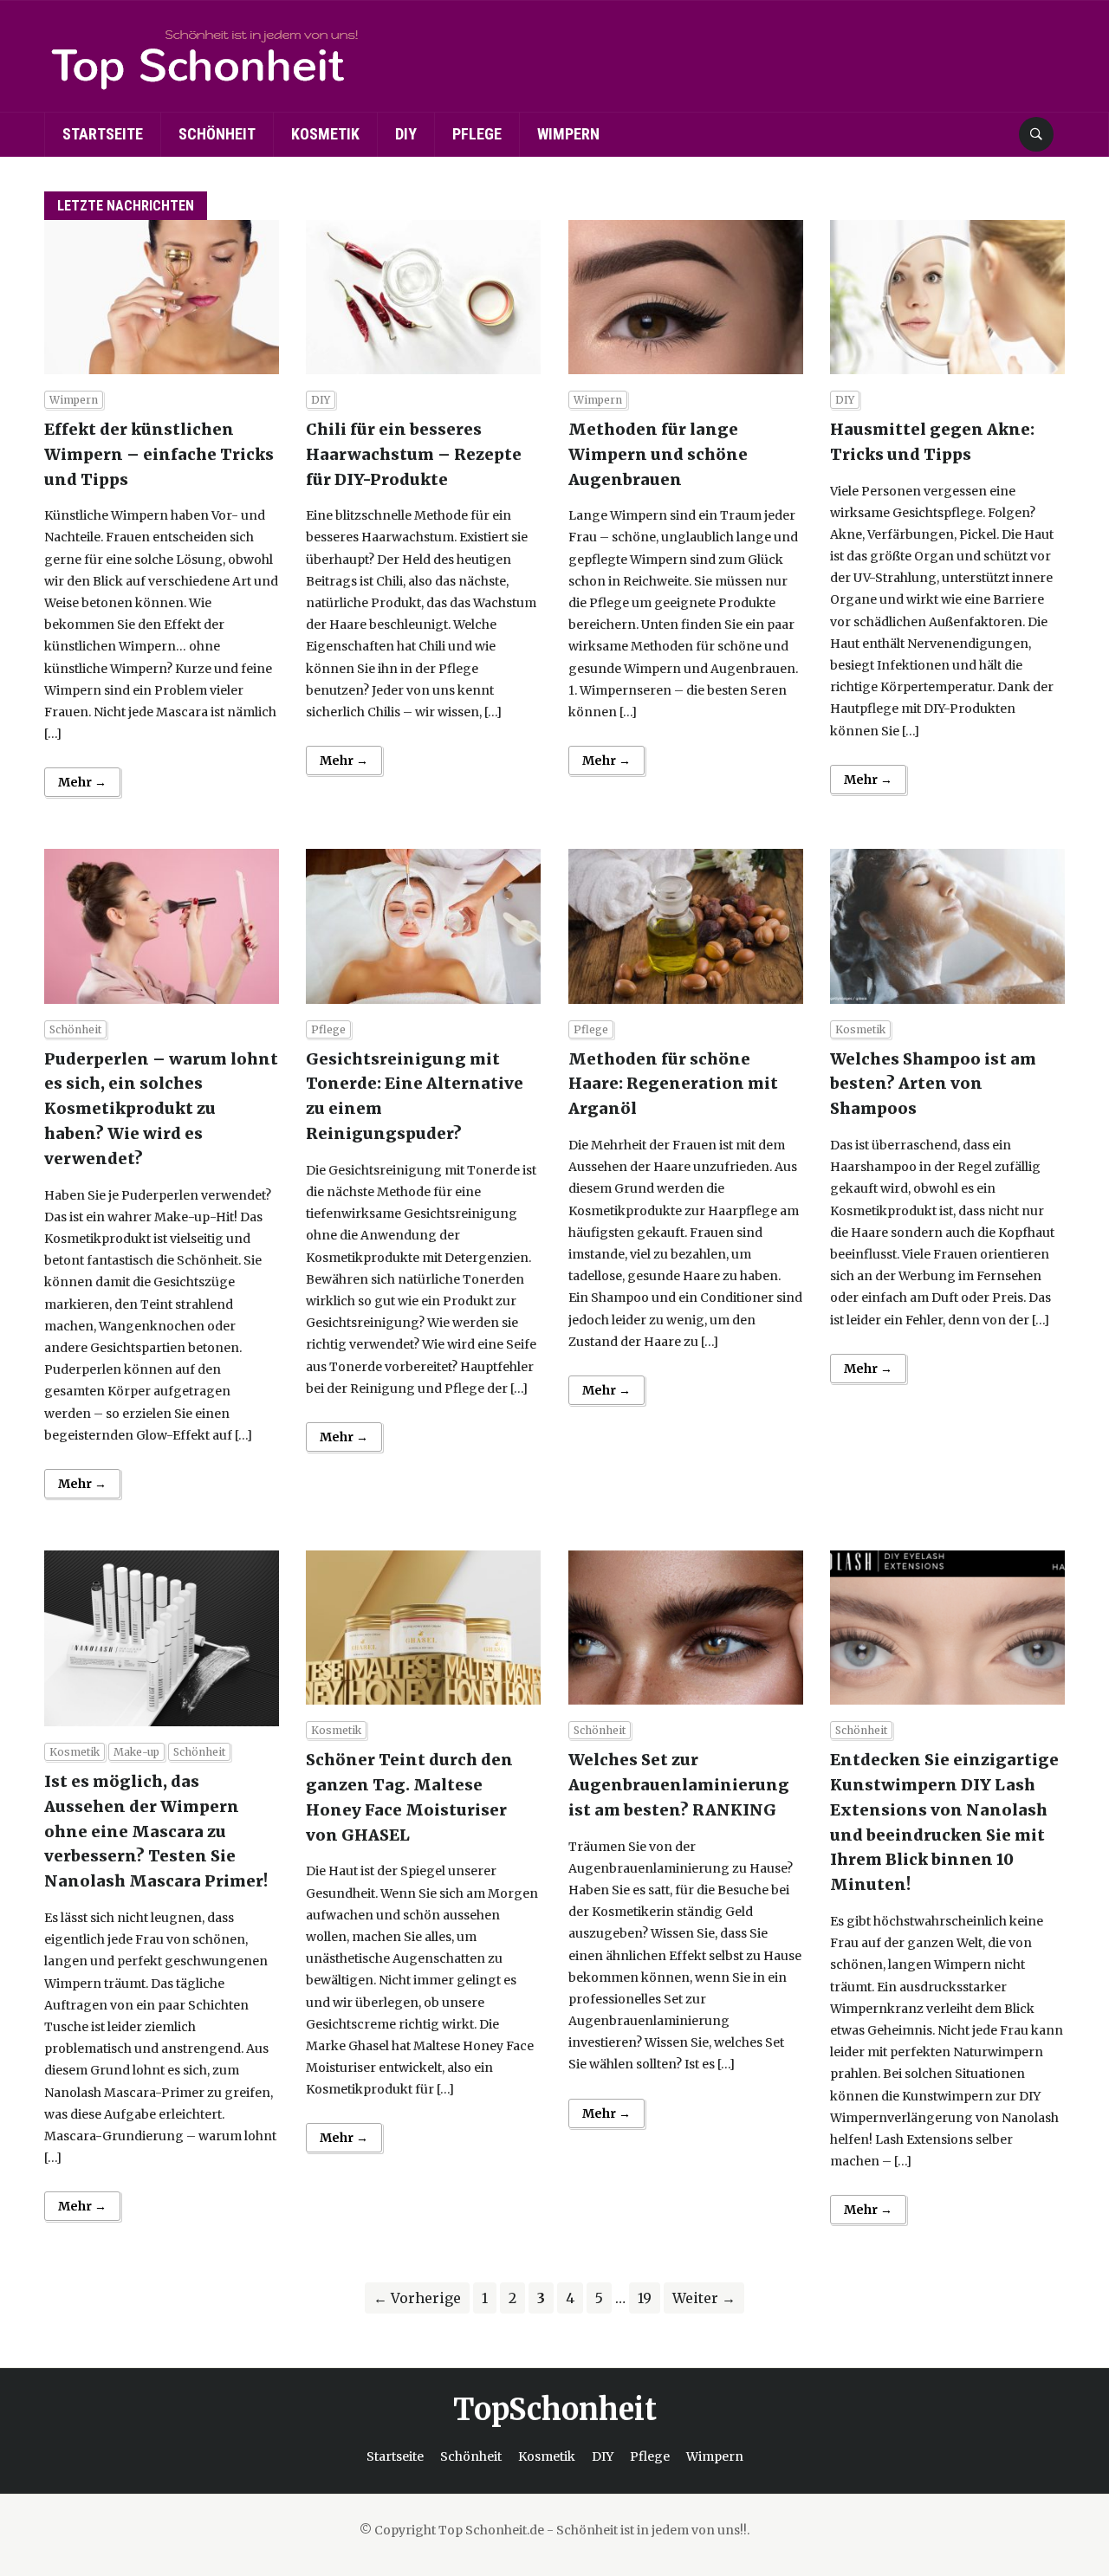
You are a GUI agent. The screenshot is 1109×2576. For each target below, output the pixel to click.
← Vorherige (417, 2298)
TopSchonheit (555, 2410)
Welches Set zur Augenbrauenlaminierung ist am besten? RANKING (679, 1785)
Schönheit (217, 134)
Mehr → (82, 782)
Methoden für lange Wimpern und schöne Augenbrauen (658, 454)
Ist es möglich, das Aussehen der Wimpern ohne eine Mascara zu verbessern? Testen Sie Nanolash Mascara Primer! (156, 1831)
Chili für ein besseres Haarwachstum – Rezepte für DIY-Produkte (414, 454)
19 (645, 2298)
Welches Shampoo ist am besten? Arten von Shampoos (933, 1084)
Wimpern (568, 134)
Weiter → (704, 2298)
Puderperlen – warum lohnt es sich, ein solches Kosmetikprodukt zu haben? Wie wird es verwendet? (161, 1109)
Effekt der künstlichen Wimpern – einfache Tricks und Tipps (159, 454)
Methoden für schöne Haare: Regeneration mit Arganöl (673, 1084)
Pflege (477, 134)
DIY (406, 134)
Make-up (136, 1752)
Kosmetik (325, 134)
